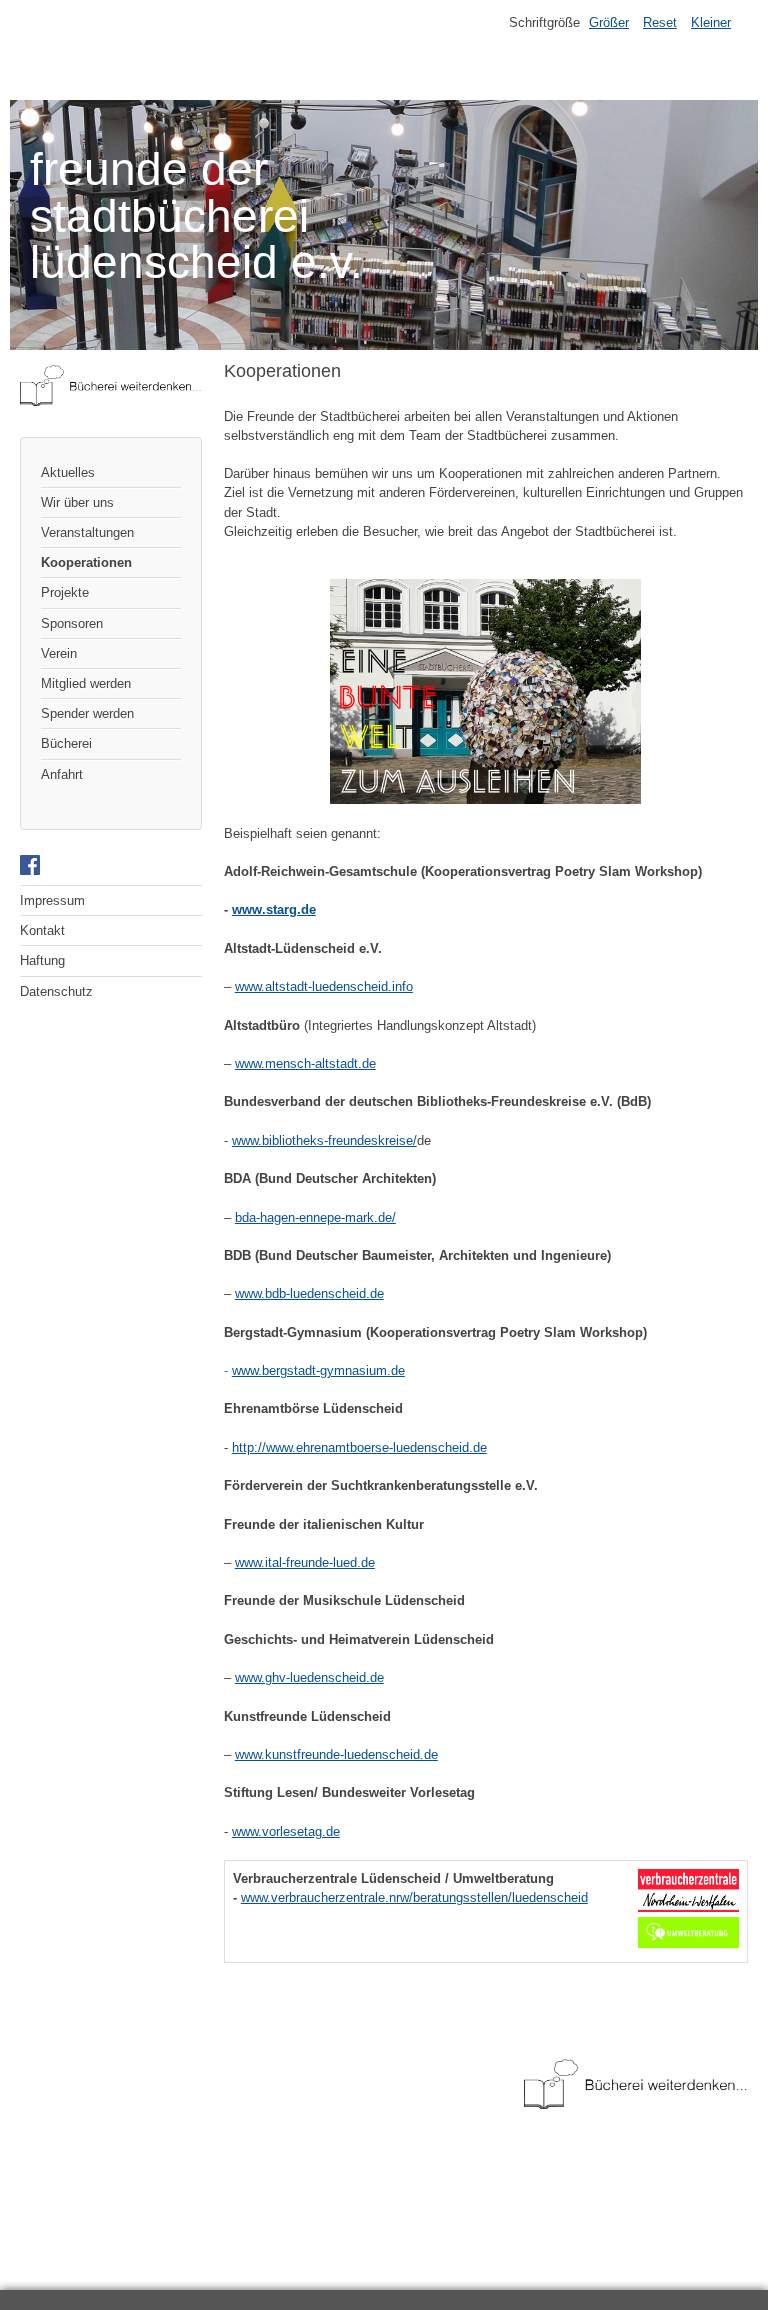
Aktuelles (68, 472)
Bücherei (66, 743)
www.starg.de (274, 909)
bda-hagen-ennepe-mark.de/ (315, 1217)
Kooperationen (86, 562)
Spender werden (87, 713)
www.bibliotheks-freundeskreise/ (324, 1140)
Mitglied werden (86, 683)
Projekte (65, 592)
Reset (660, 22)
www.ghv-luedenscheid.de (309, 1677)
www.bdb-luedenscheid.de (309, 1293)
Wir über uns (77, 502)
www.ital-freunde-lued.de (305, 1562)
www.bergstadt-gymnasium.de (318, 1370)
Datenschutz (56, 991)
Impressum (52, 900)
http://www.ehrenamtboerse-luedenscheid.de (359, 1447)
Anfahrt (62, 774)
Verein (59, 653)
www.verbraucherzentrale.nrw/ (327, 1897)
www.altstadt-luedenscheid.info (324, 986)
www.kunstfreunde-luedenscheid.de (336, 1754)
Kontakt (42, 930)
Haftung (42, 960)
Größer (609, 22)
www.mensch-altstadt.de (305, 1063)
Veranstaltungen (87, 532)
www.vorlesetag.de (286, 1831)
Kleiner (711, 22)
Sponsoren (72, 623)
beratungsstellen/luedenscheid (500, 1897)
